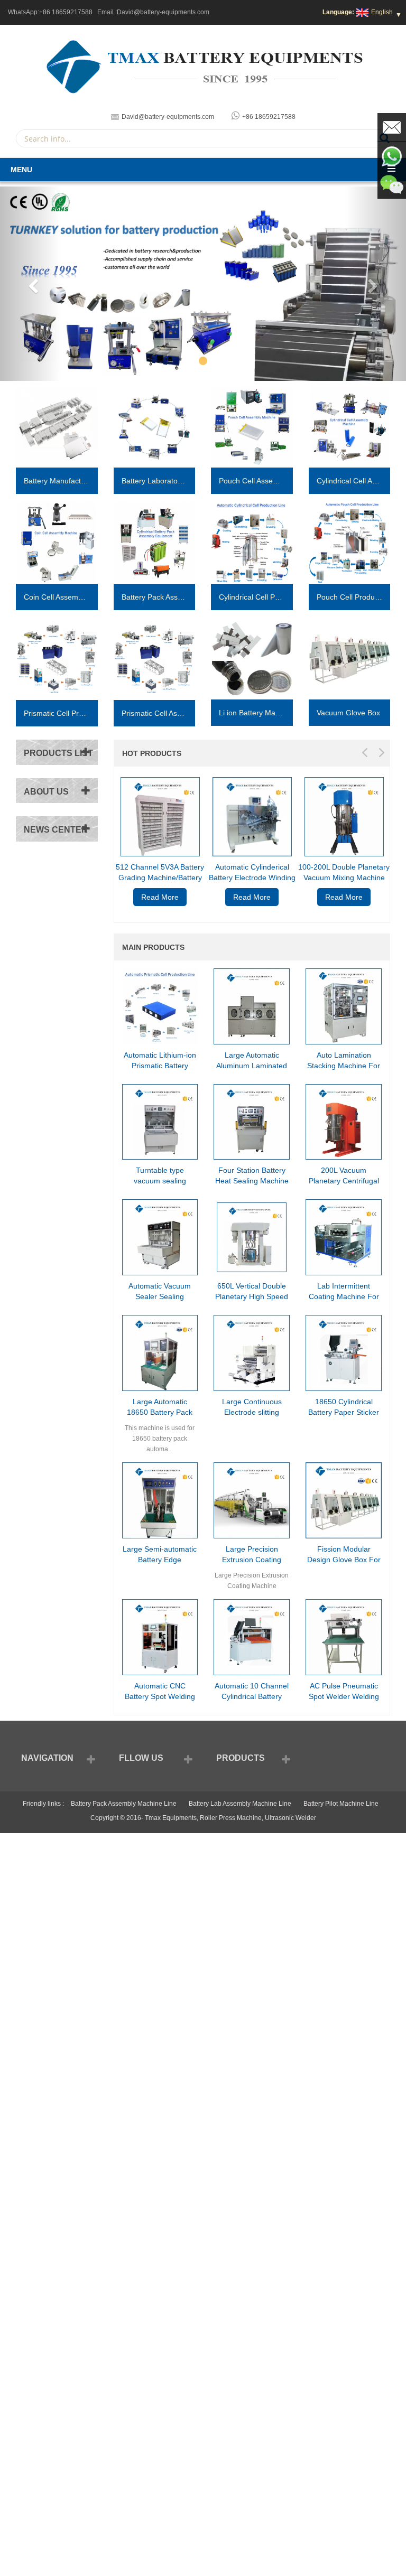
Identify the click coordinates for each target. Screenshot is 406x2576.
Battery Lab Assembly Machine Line (240, 1804)
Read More (160, 897)
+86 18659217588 (66, 12)
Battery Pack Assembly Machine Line (124, 1804)
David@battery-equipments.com (163, 12)
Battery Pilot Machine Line (341, 1804)
